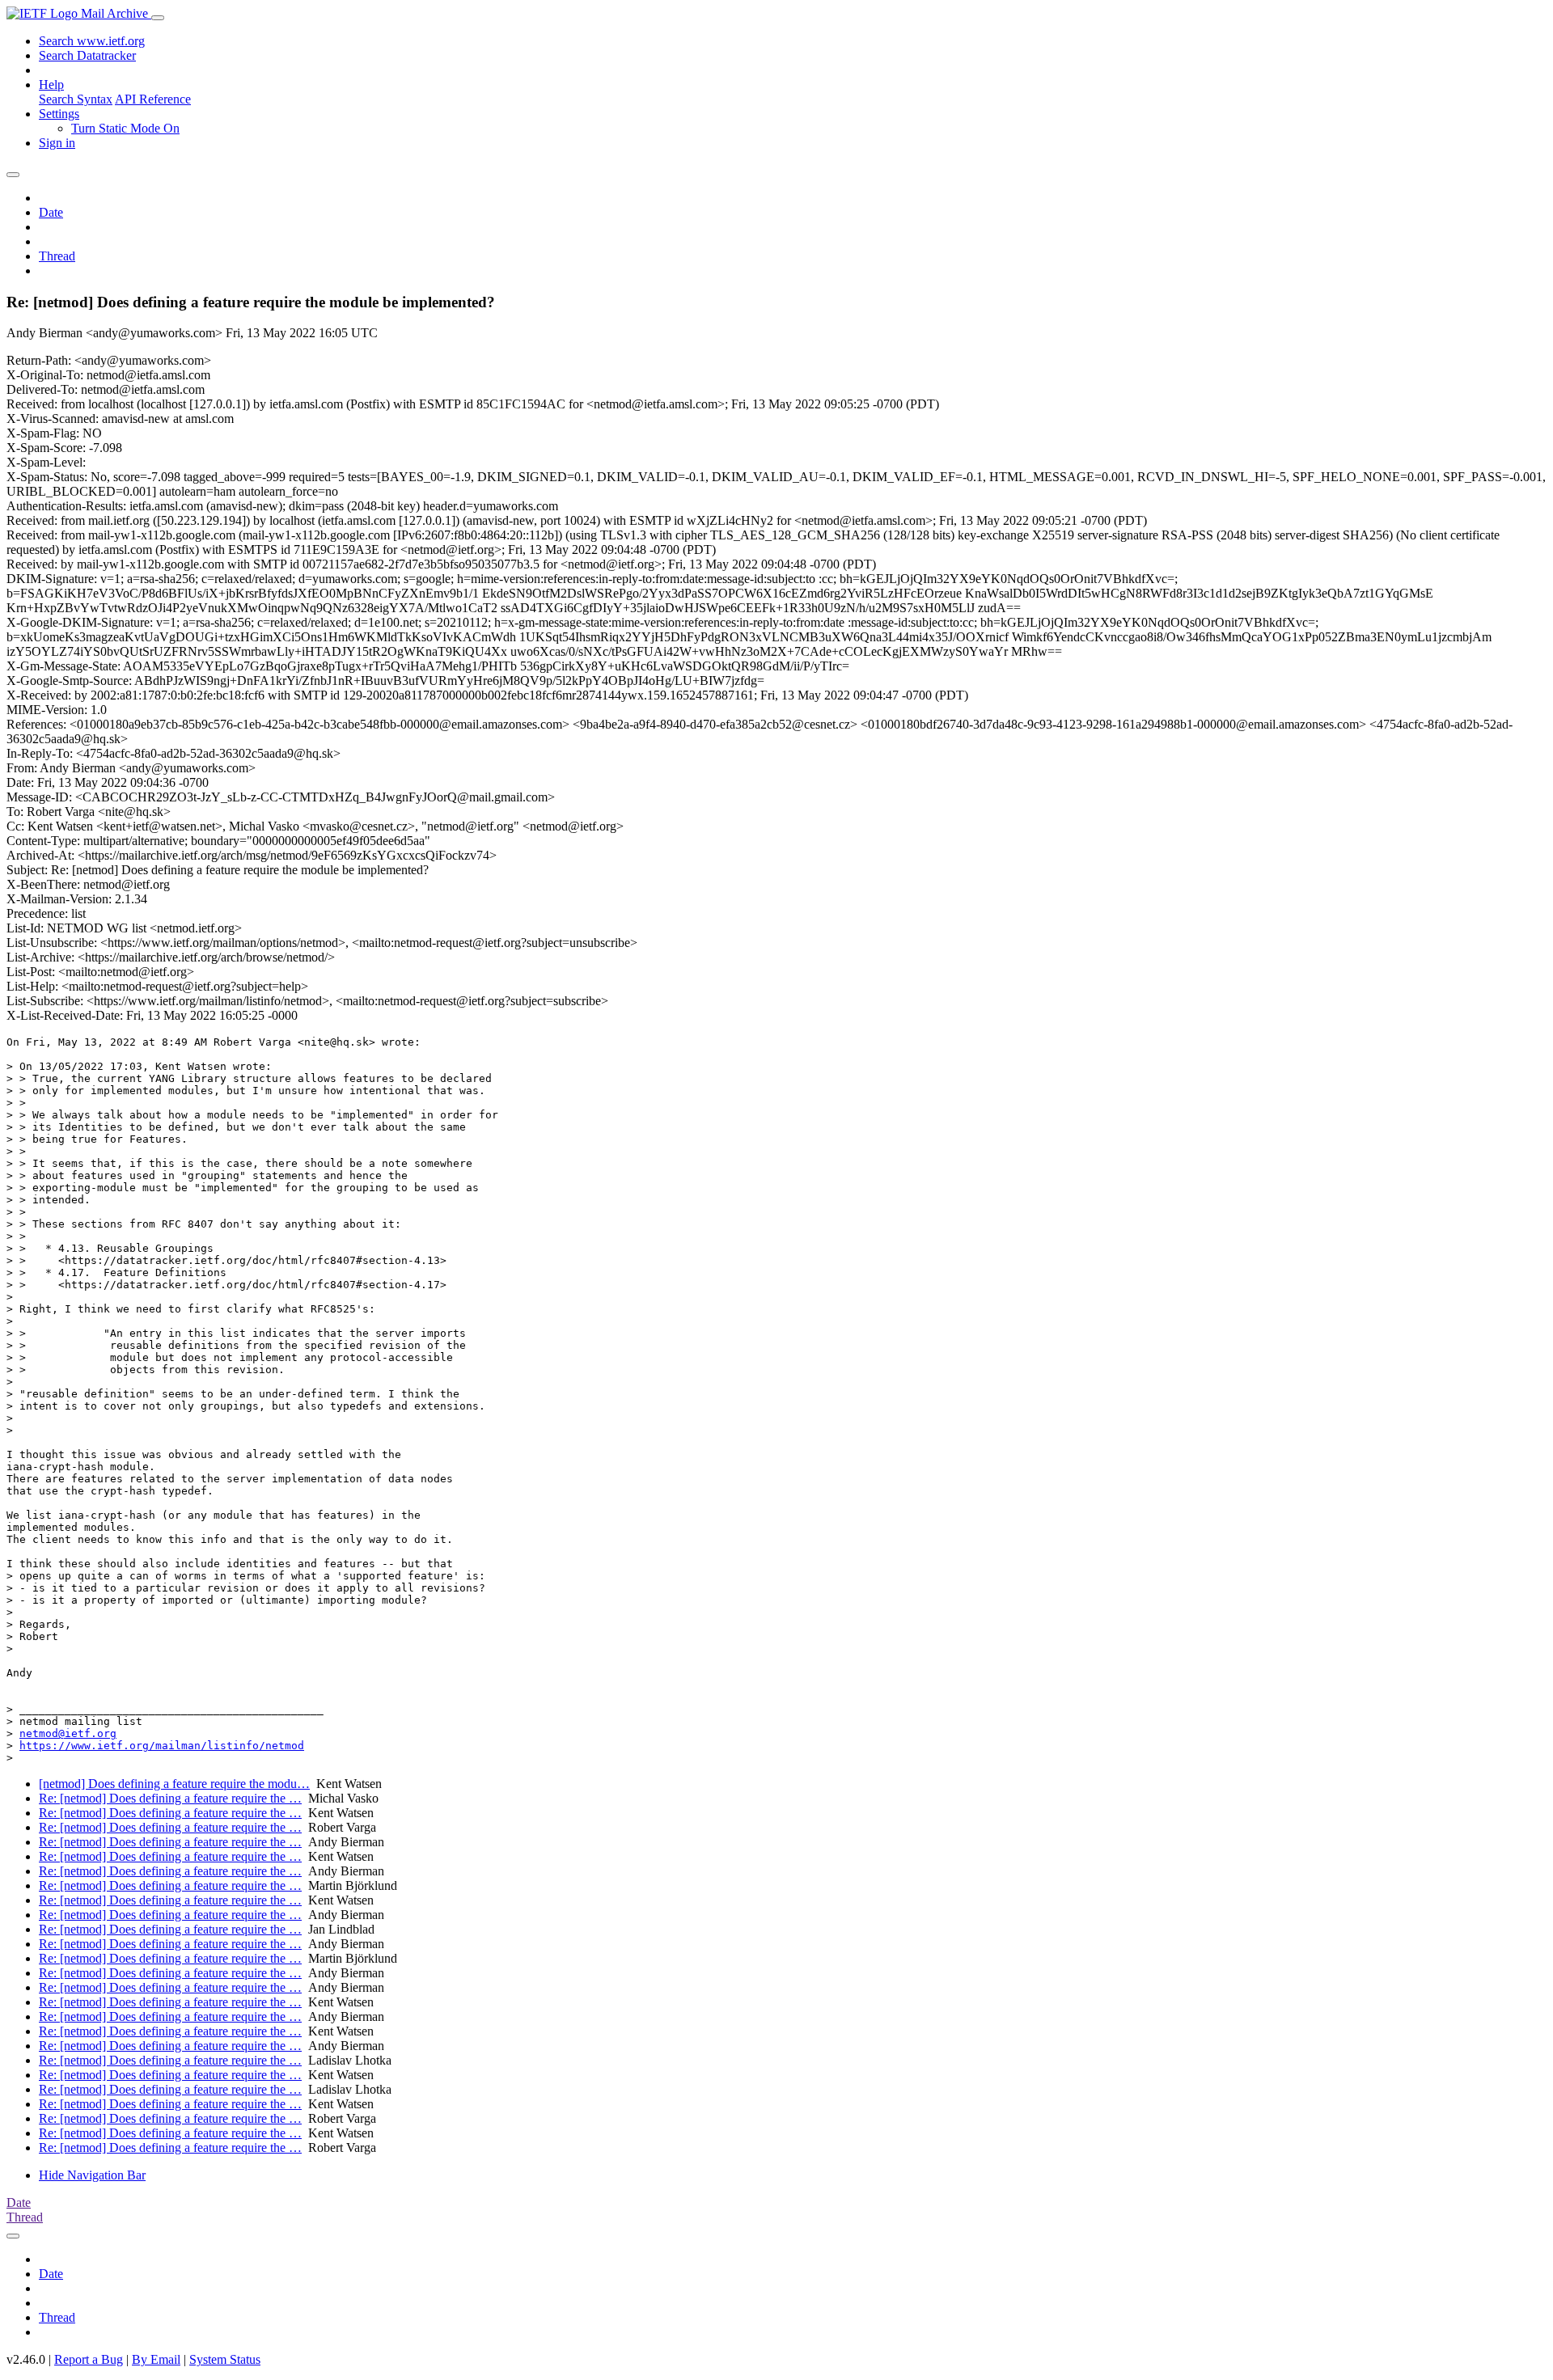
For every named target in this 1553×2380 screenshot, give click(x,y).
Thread (57, 256)
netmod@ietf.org (68, 1733)
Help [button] (51, 85)
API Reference (153, 99)
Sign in (57, 143)
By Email (156, 2359)
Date (51, 212)
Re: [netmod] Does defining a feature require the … (170, 1798)
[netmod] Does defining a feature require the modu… (174, 1784)
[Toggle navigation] (158, 18)
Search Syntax (76, 99)
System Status (225, 2359)
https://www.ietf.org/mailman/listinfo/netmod (162, 1746)
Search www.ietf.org (92, 41)
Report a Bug (89, 2359)
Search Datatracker (87, 55)
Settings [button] (59, 114)
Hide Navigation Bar (92, 2175)
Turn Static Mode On (125, 128)
